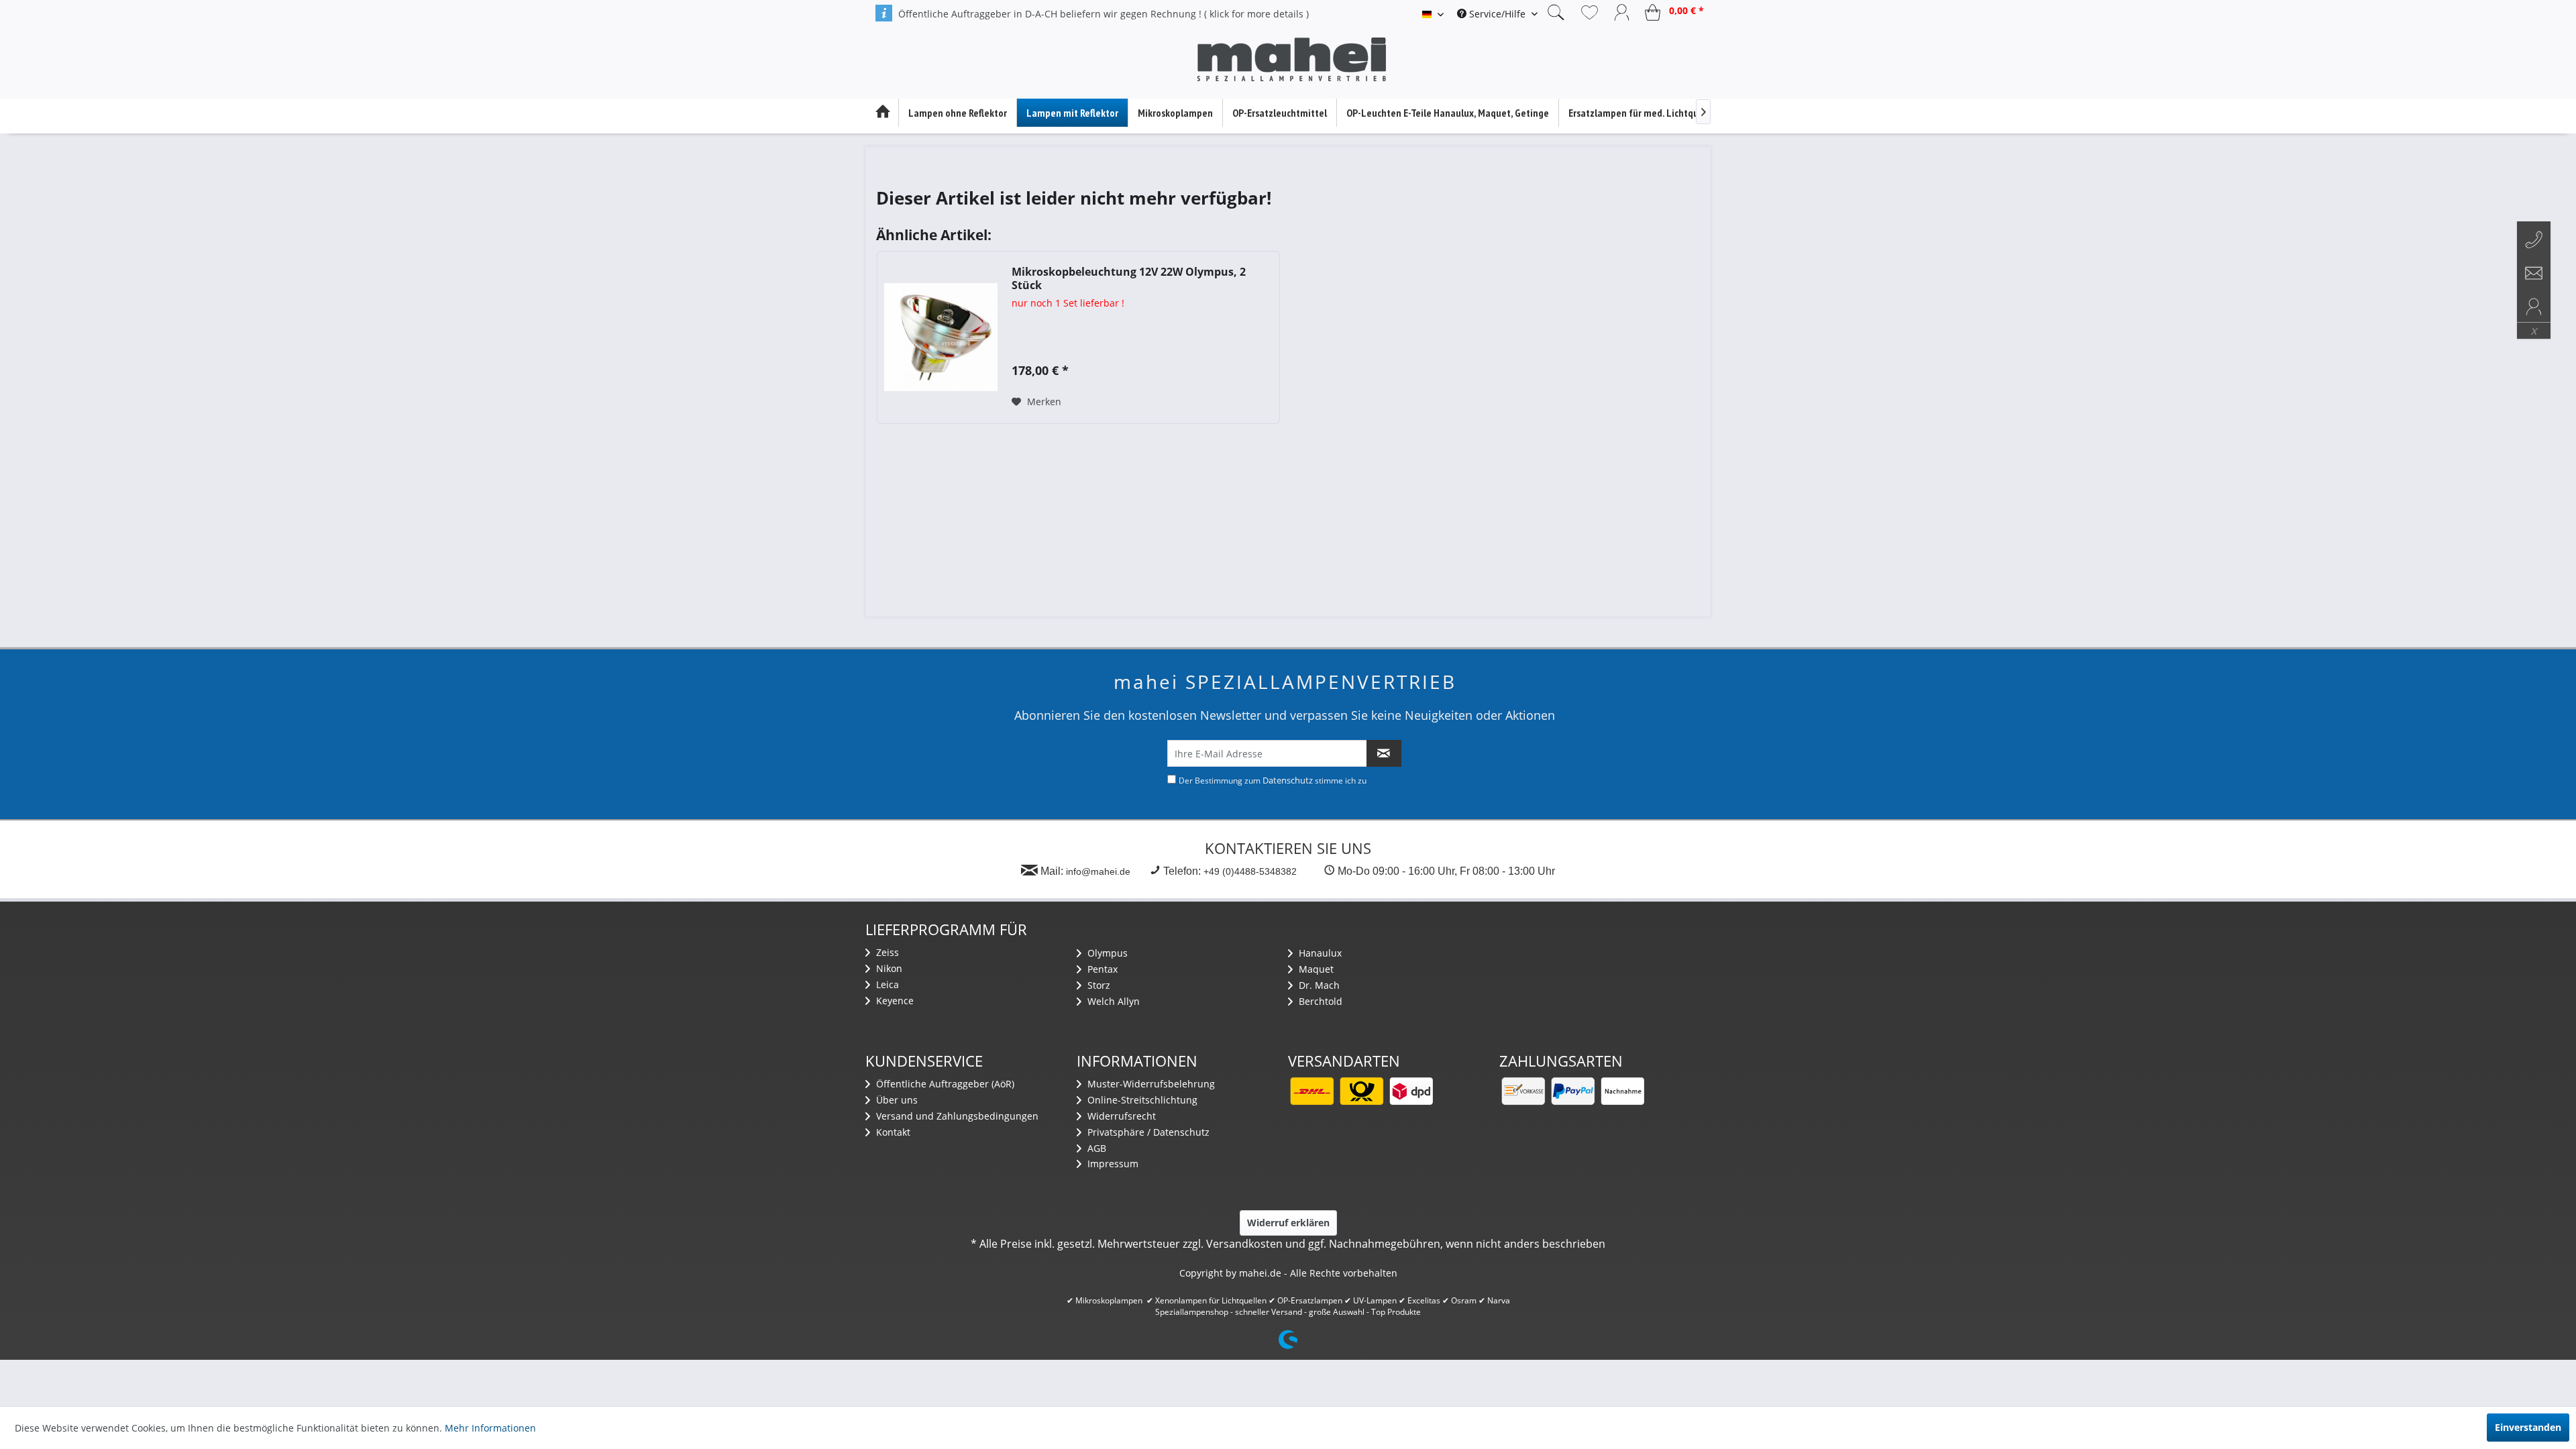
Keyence (894, 1001)
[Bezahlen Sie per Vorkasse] (1523, 1091)
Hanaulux (1319, 953)
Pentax (1101, 969)
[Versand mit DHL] (1311, 1091)
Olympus (1106, 953)
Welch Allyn (1112, 1001)
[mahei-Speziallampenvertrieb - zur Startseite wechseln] (1291, 60)
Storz (1097, 985)
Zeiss (886, 952)
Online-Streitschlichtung (1141, 1100)
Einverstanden (2528, 1427)
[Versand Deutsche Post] (1361, 1091)
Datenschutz (1288, 780)
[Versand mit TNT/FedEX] (1411, 1091)
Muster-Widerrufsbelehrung (1150, 1084)
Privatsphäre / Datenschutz (1147, 1132)
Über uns (896, 1100)
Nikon (888, 968)
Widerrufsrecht (1120, 1116)
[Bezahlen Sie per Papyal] (1572, 1091)
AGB (1095, 1148)
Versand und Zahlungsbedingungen (956, 1116)
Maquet (1315, 969)
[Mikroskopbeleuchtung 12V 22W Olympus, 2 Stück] (941, 337)
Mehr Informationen (490, 1428)
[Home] (882, 113)
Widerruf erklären (1288, 1223)
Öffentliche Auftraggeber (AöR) (944, 1084)
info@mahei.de (1098, 871)
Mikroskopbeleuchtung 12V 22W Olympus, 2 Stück (1129, 278)
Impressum (1112, 1164)
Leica (886, 984)
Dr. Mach (1318, 985)
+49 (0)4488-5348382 (1250, 871)
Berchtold (1319, 1001)
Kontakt (892, 1132)
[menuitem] (1497, 14)
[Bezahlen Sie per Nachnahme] (1622, 1091)
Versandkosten (1244, 1244)
